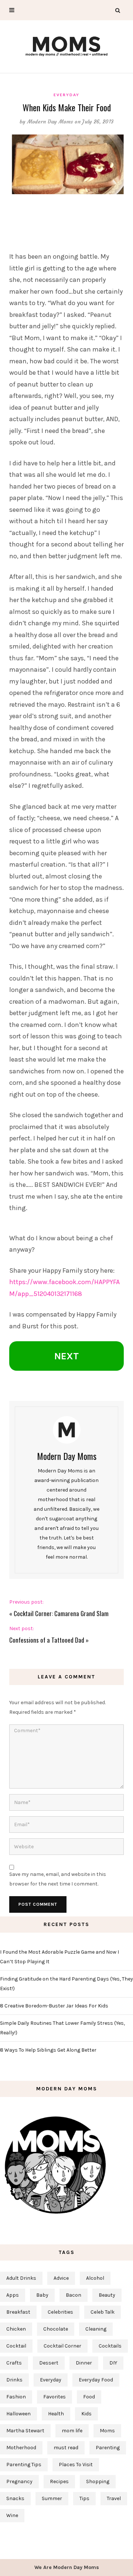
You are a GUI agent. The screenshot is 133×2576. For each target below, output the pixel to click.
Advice (61, 2278)
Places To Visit (76, 2465)
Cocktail (16, 2346)
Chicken (16, 2329)
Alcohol (95, 2278)
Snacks (15, 2498)
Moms (107, 2431)
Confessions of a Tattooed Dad (47, 1640)
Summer (52, 2498)
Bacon (74, 2295)
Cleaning (96, 2329)
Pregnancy (19, 2481)
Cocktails (110, 2346)
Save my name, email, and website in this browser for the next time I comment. (58, 1879)
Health (56, 2414)
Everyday (66, 95)
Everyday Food (96, 2380)
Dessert (49, 2363)
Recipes (59, 2481)
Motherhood (21, 2448)
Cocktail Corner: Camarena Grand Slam (61, 1613)
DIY (113, 2363)
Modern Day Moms (50, 122)
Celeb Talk (103, 2312)
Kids (86, 2414)
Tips (84, 2498)
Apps (13, 2295)
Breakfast (18, 2312)
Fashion (16, 2397)
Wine (12, 2515)
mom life (72, 2431)
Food (89, 2397)
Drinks (14, 2380)
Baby (42, 2295)
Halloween (18, 2414)
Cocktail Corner (62, 2346)
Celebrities (60, 2312)
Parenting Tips (24, 2465)
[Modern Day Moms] (66, 45)
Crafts (14, 2363)
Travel (114, 2498)
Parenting (108, 2448)
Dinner (84, 2363)
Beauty (107, 2295)
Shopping (98, 2481)
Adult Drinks (21, 2278)
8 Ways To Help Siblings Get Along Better (48, 2050)
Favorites (54, 2397)
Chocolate (56, 2329)
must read (66, 2448)
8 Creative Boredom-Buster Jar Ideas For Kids (54, 2006)
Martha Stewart (25, 2431)
